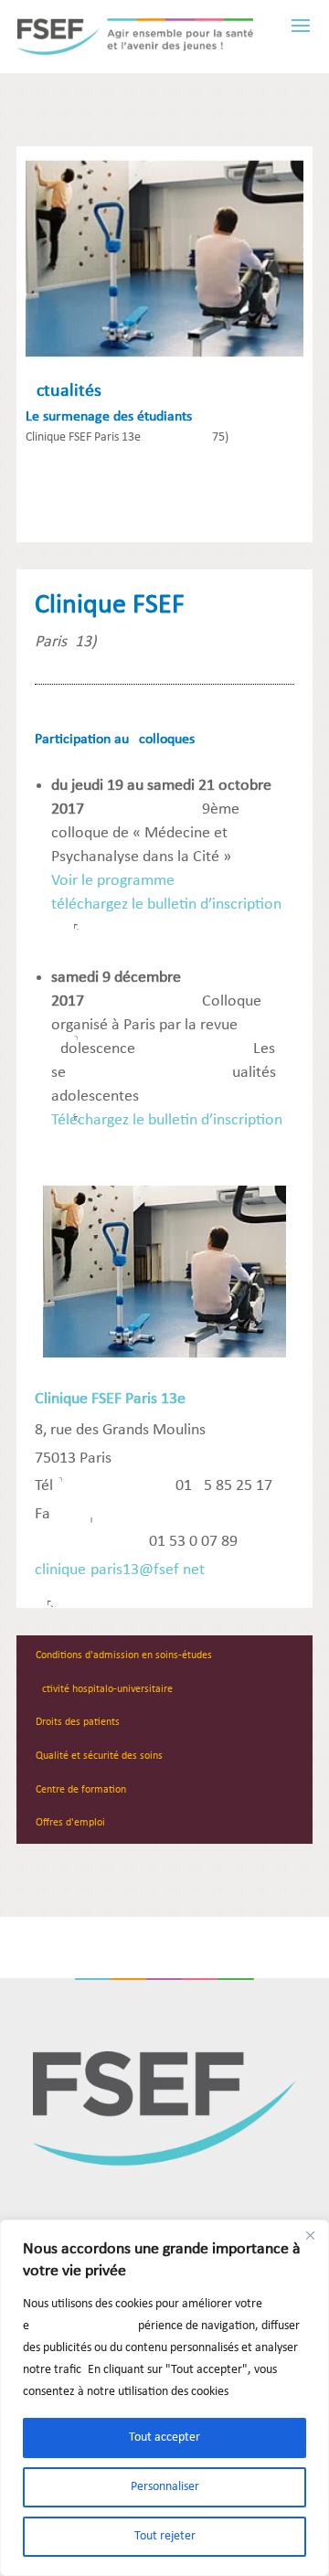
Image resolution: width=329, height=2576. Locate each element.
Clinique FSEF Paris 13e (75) (127, 437)
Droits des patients (78, 1722)
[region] (164, 2398)
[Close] (310, 2235)
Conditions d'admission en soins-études (124, 1655)
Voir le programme (113, 881)
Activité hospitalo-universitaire (104, 1689)
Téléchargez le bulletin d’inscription (167, 1120)
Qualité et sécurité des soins (99, 1756)
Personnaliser (165, 2487)
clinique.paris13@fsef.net (120, 1570)
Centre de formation (81, 1790)
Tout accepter (164, 2438)
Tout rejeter (165, 2536)
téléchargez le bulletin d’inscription (166, 905)
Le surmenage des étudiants (109, 417)
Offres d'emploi (70, 1823)
